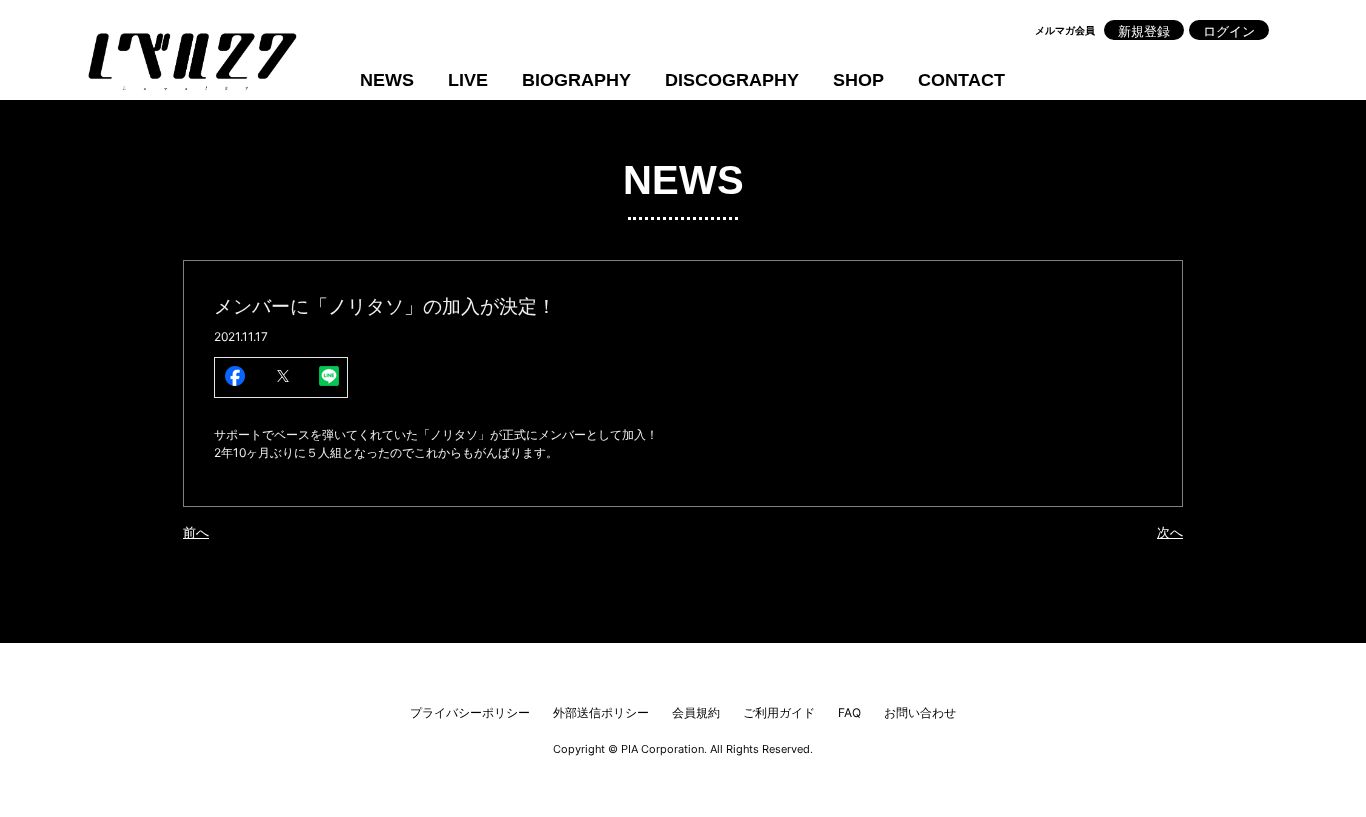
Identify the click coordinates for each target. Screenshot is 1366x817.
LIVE (468, 80)
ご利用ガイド (779, 712)
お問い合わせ (920, 712)
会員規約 (696, 712)
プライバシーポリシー (470, 712)
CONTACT (961, 80)
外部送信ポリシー (601, 712)
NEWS (387, 80)
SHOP (858, 80)
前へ (196, 532)
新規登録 (1144, 31)
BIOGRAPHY (576, 80)
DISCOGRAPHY (732, 80)
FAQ (849, 712)
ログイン (1229, 31)
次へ (1170, 532)
